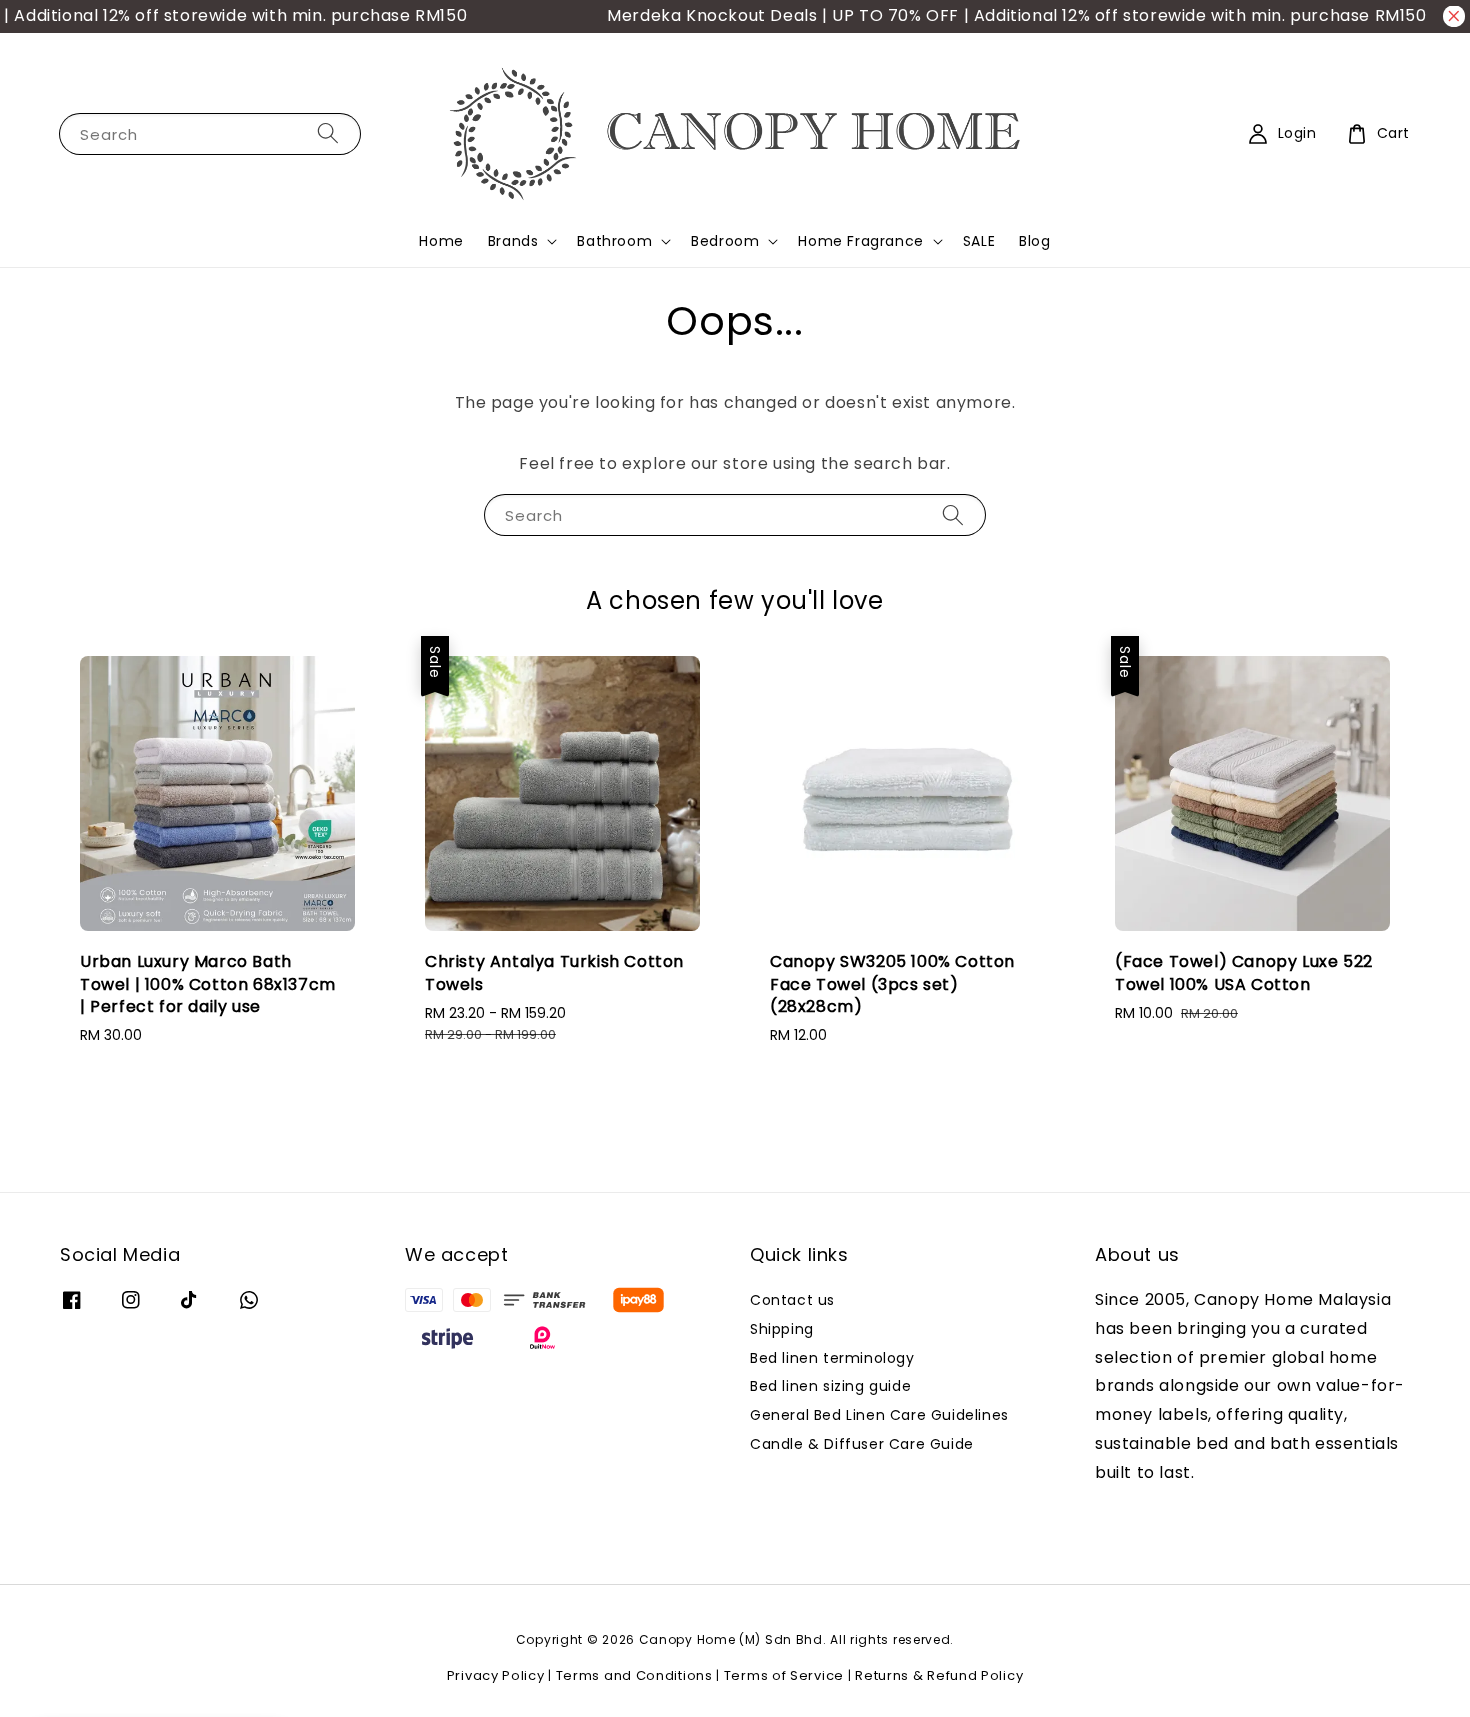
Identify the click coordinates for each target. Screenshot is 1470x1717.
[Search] (328, 133)
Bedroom (725, 241)
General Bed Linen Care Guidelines (879, 1415)
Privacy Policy (496, 1675)
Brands (513, 241)
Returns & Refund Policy (939, 1675)
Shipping (782, 1329)
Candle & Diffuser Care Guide (862, 1444)
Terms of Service (784, 1675)
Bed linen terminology (832, 1358)
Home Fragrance (860, 241)
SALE (979, 241)
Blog (1034, 241)
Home (441, 241)
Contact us (792, 1300)
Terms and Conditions (634, 1675)
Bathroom (614, 241)
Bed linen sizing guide (830, 1386)
